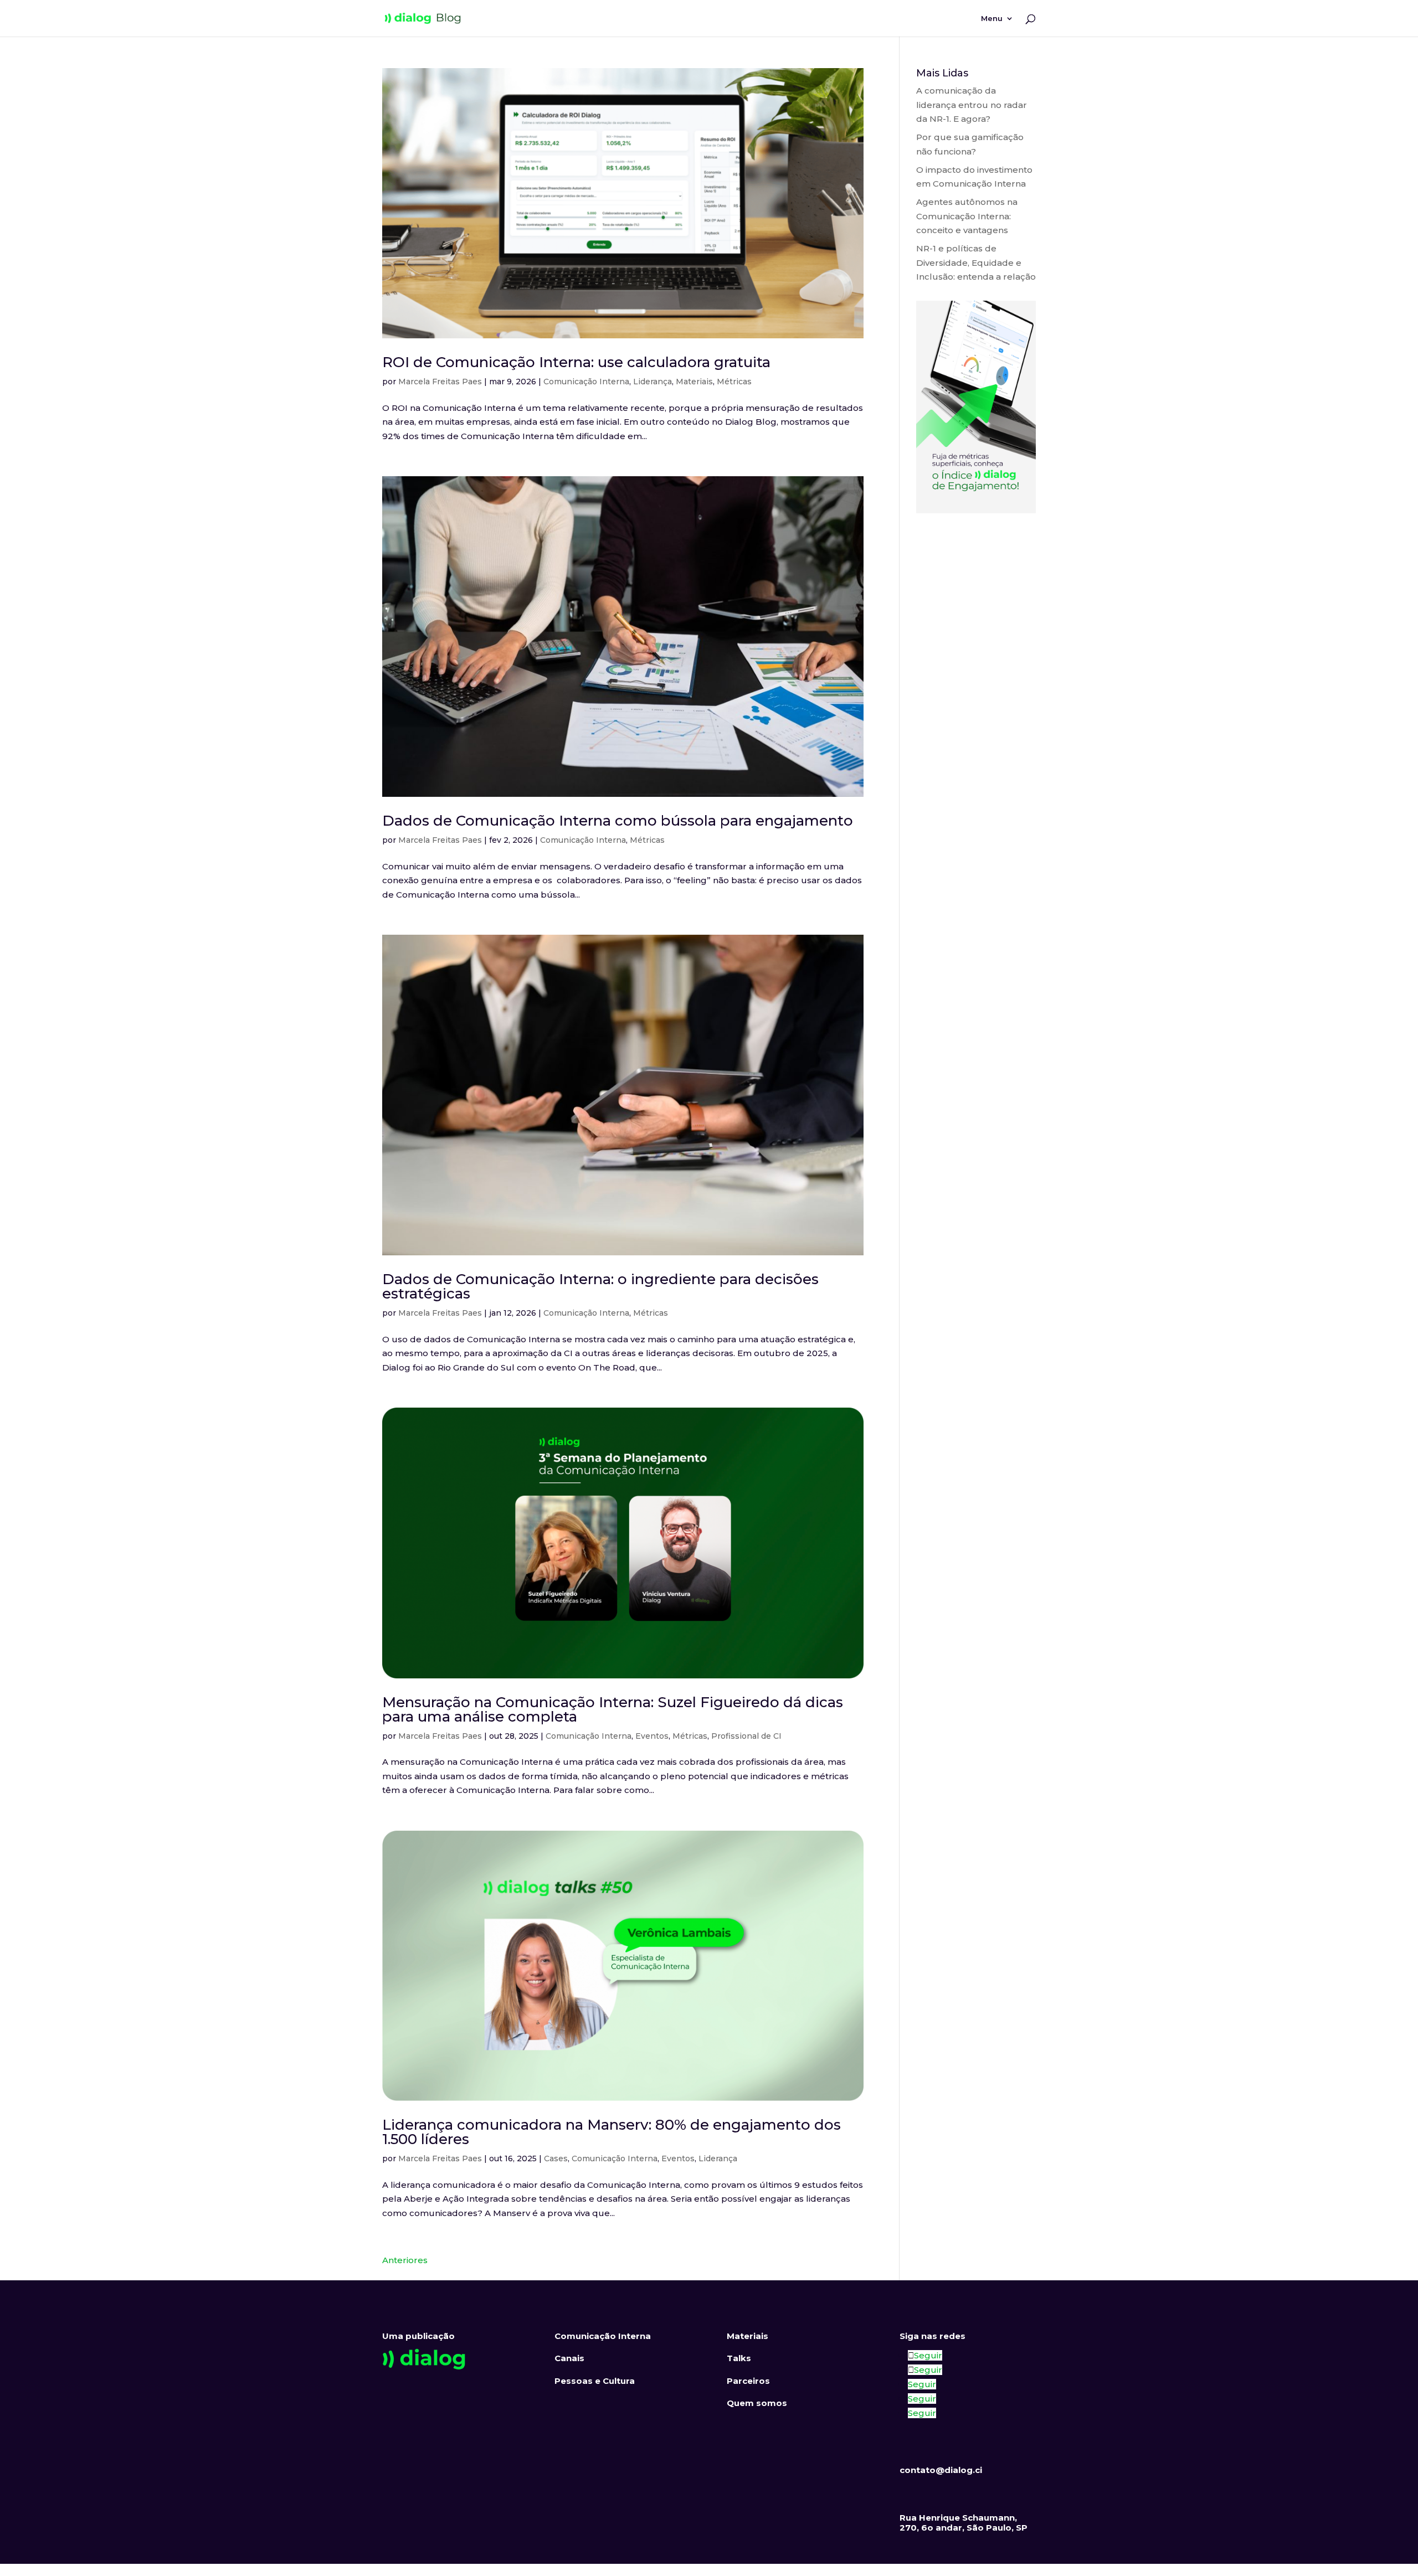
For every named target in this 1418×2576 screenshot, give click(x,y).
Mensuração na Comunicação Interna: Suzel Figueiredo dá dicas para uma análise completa (613, 1709)
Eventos (652, 1736)
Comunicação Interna (586, 382)
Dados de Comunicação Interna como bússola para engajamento (618, 821)
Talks (739, 2358)
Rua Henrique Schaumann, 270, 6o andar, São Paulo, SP (964, 2523)
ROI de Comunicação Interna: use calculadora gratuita (576, 362)
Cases (556, 2158)
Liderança (653, 382)
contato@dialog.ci (941, 2470)
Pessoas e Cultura (595, 2381)
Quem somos (757, 2403)
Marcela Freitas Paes (440, 382)
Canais (569, 2358)
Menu (992, 19)
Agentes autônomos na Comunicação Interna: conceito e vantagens (967, 216)
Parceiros (748, 2381)
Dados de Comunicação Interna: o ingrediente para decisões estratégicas (600, 1286)
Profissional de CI (746, 1736)
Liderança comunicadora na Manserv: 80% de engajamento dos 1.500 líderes (612, 2132)
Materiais (694, 382)
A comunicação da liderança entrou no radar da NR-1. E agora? (972, 105)
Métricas (734, 382)
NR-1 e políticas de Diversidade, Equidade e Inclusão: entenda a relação (976, 262)
